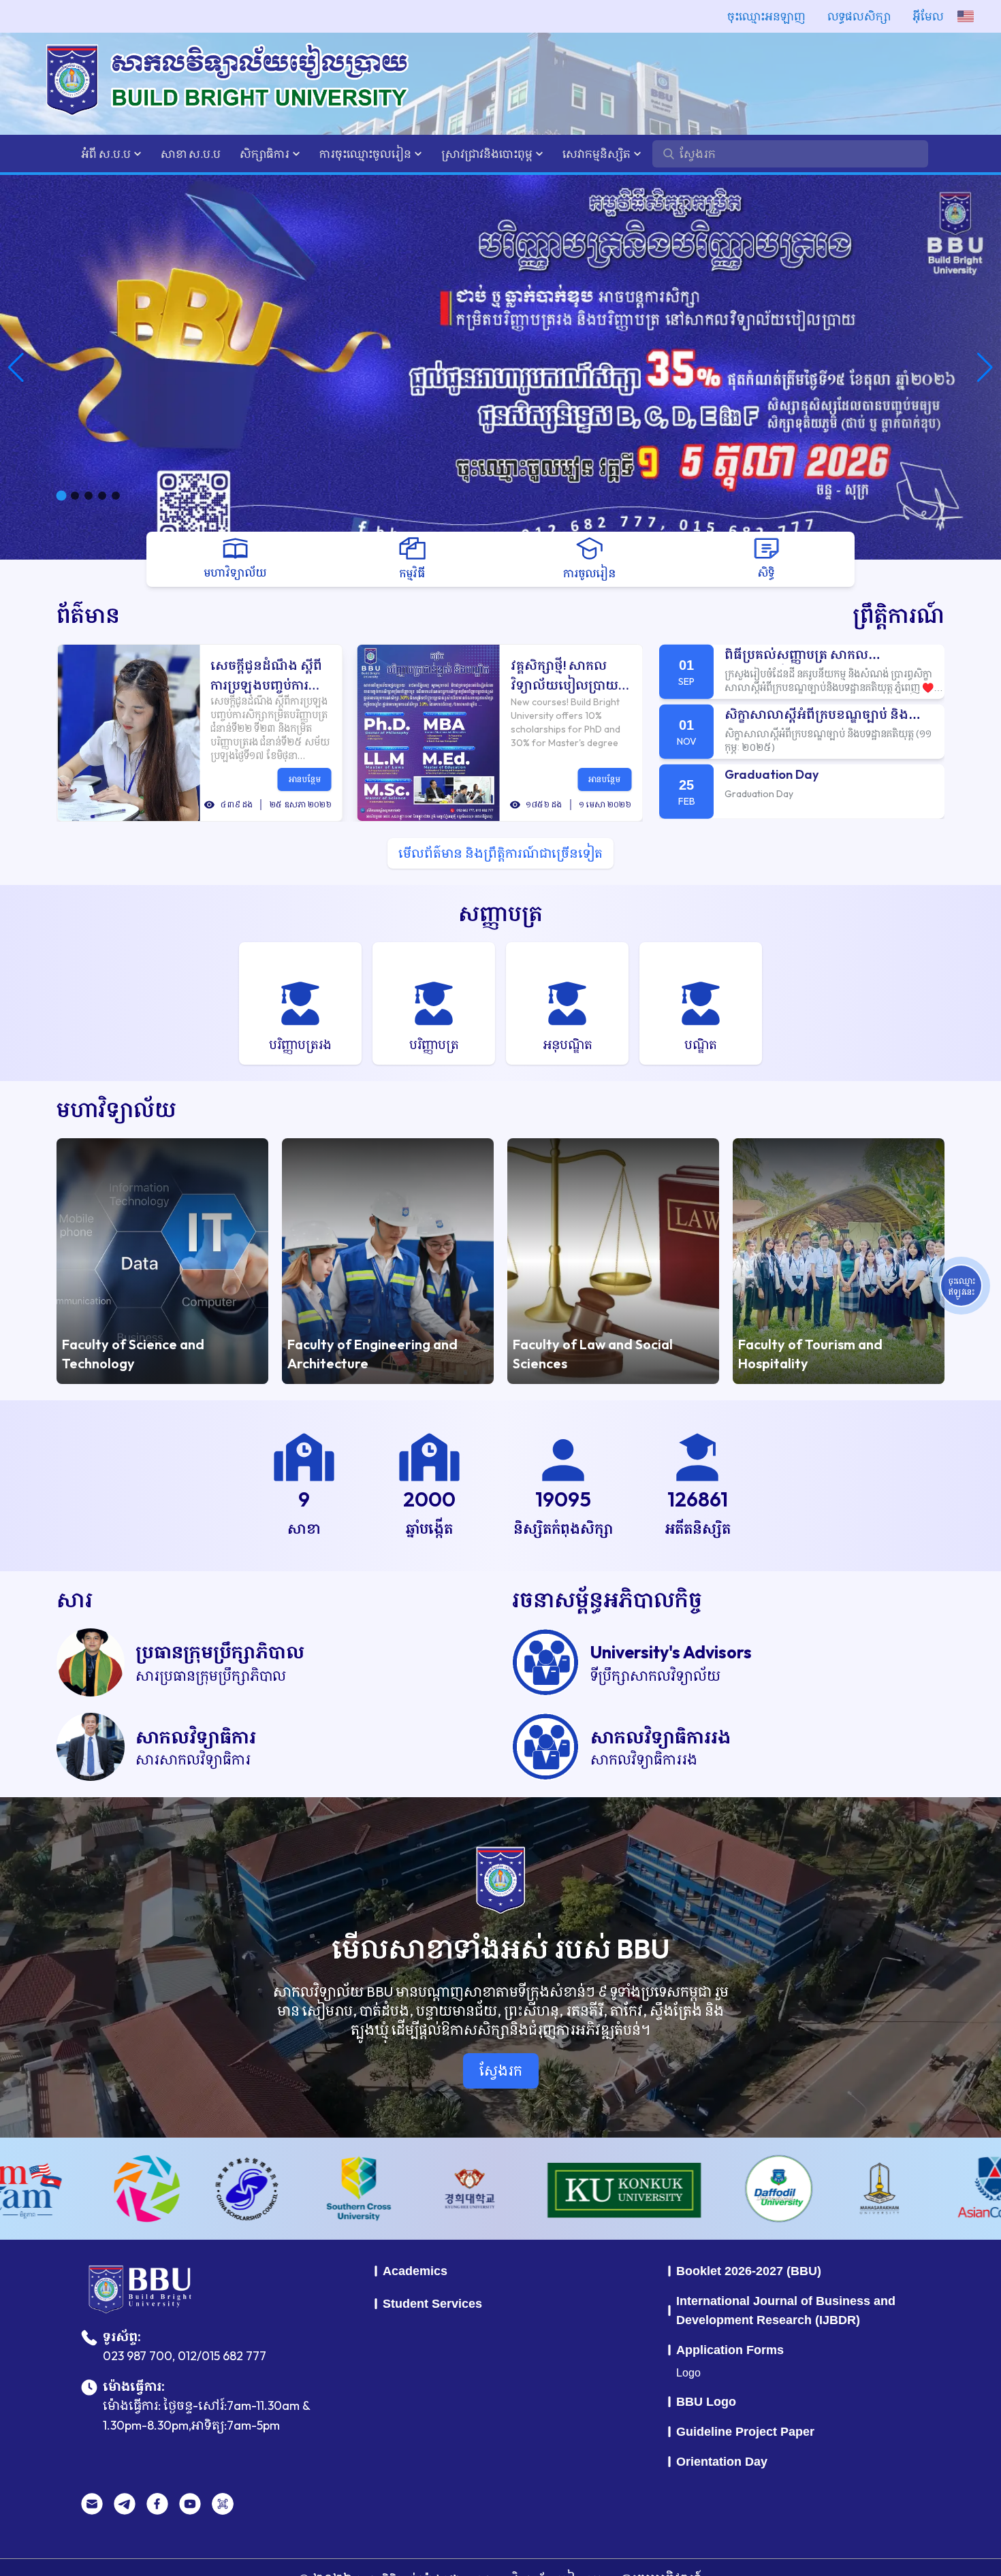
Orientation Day (722, 2462)
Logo (688, 2373)
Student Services (432, 2304)
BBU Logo (706, 2402)
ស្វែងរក (501, 2071)
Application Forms (730, 2350)
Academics (415, 2271)
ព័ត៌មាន (88, 615)
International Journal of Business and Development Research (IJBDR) (786, 2311)
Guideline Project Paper (745, 2432)
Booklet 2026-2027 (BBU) (749, 2271)
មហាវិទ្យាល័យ (116, 1109)
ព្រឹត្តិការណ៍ (899, 615)
